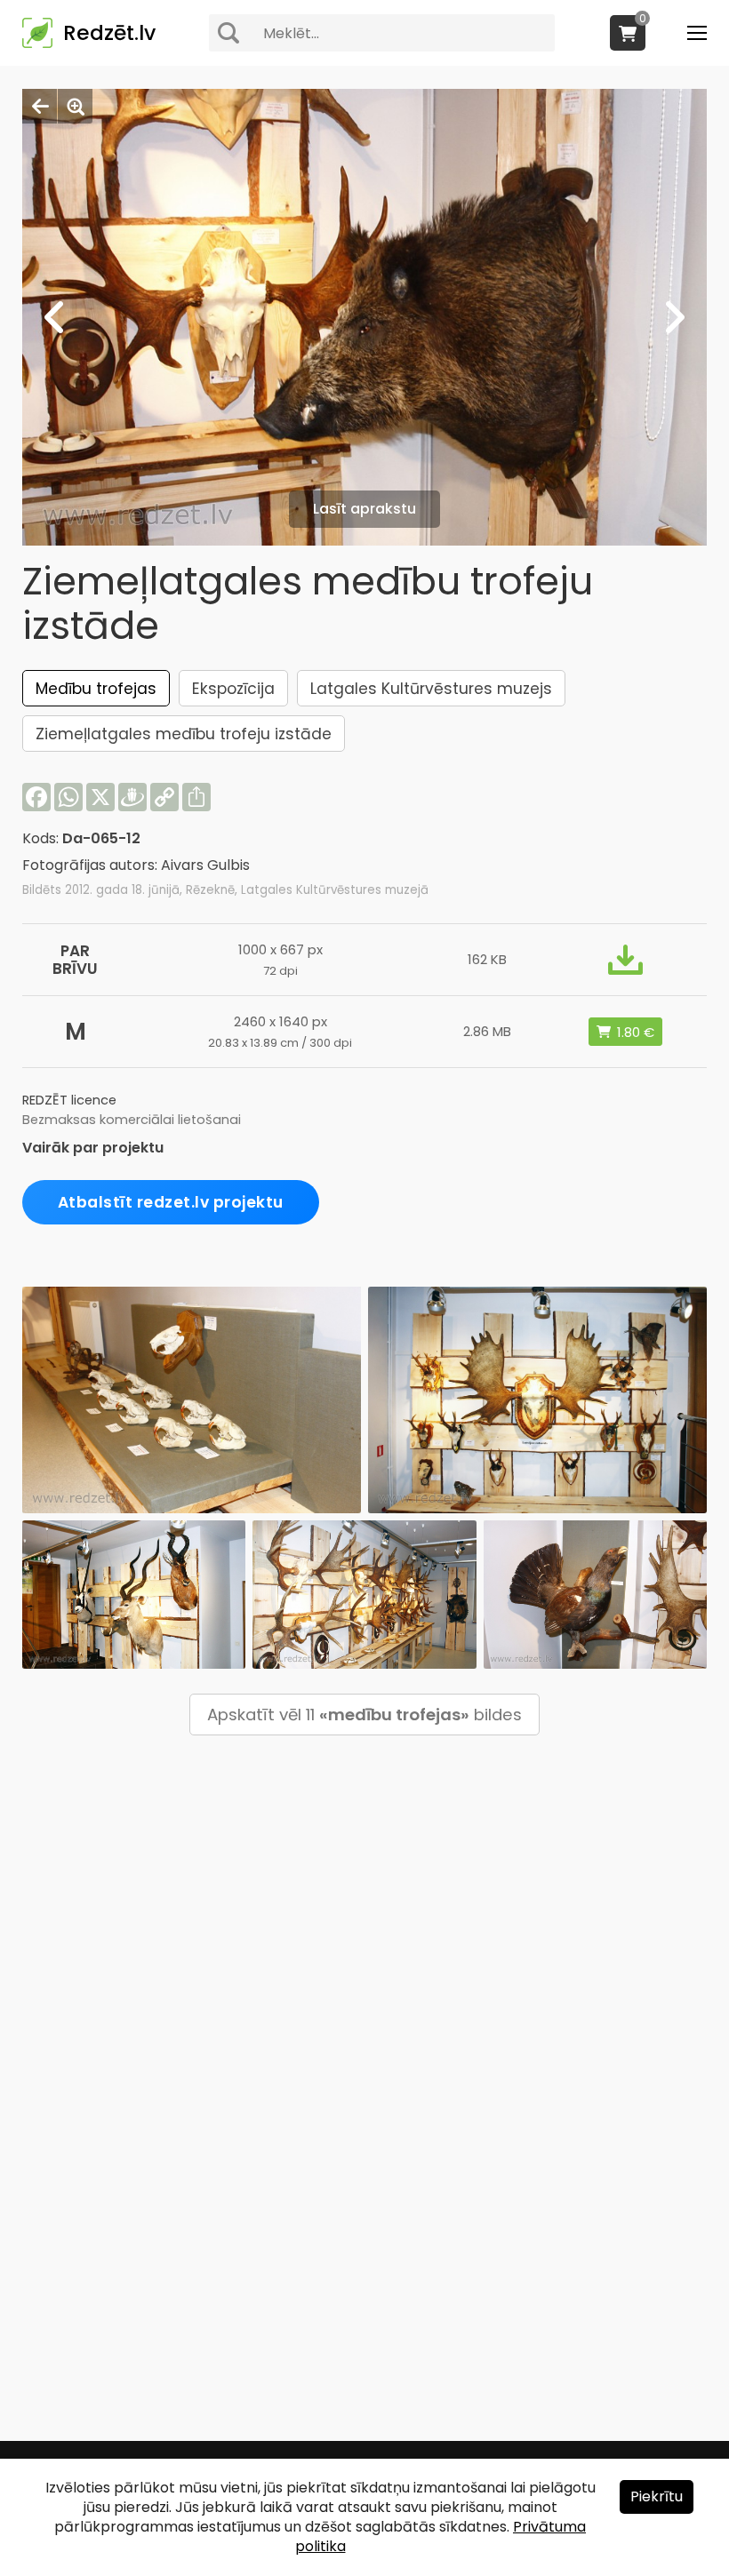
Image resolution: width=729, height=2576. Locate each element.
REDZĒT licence (69, 1100)
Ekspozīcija (233, 689)
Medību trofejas (96, 689)
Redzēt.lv (109, 33)
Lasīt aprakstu (364, 509)
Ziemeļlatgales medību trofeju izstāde (184, 734)
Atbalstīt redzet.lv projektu (171, 1202)
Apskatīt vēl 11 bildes (364, 1715)
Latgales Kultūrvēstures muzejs (431, 689)
